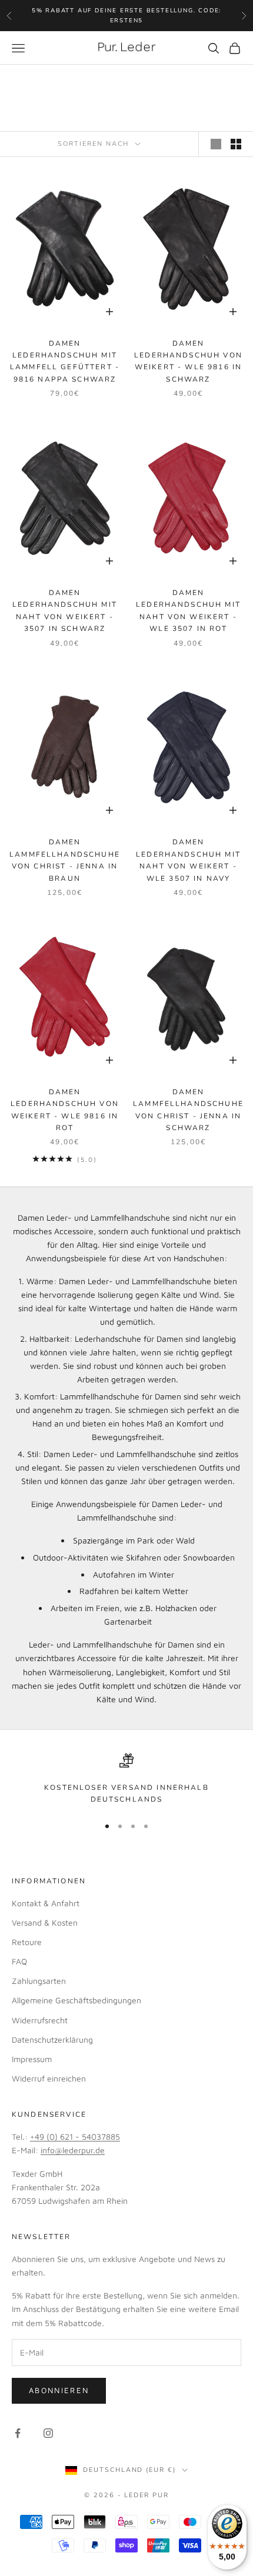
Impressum (32, 2059)
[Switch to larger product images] (216, 144)
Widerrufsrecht (40, 2020)
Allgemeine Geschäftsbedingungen (76, 2000)
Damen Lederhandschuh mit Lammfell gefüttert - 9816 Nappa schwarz (65, 361)
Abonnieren (59, 2390)
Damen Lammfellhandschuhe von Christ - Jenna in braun (65, 860)
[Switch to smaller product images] (236, 144)
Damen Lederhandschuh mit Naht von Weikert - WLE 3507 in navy (188, 860)
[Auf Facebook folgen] (18, 2433)
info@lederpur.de (73, 2150)
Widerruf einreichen (49, 2078)
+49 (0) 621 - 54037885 (75, 2136)
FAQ (19, 1961)
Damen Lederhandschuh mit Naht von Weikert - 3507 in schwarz (65, 611)
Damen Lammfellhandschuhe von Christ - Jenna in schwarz (188, 1110)
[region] (126, 1780)
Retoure (27, 1942)
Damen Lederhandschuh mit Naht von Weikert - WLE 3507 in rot (188, 611)
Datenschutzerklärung (52, 2039)
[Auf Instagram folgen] (48, 2433)
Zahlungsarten (39, 1981)
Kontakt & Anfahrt (46, 1903)
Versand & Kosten (45, 1922)
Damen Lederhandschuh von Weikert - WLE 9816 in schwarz (188, 361)
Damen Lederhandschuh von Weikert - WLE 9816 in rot (65, 1110)
